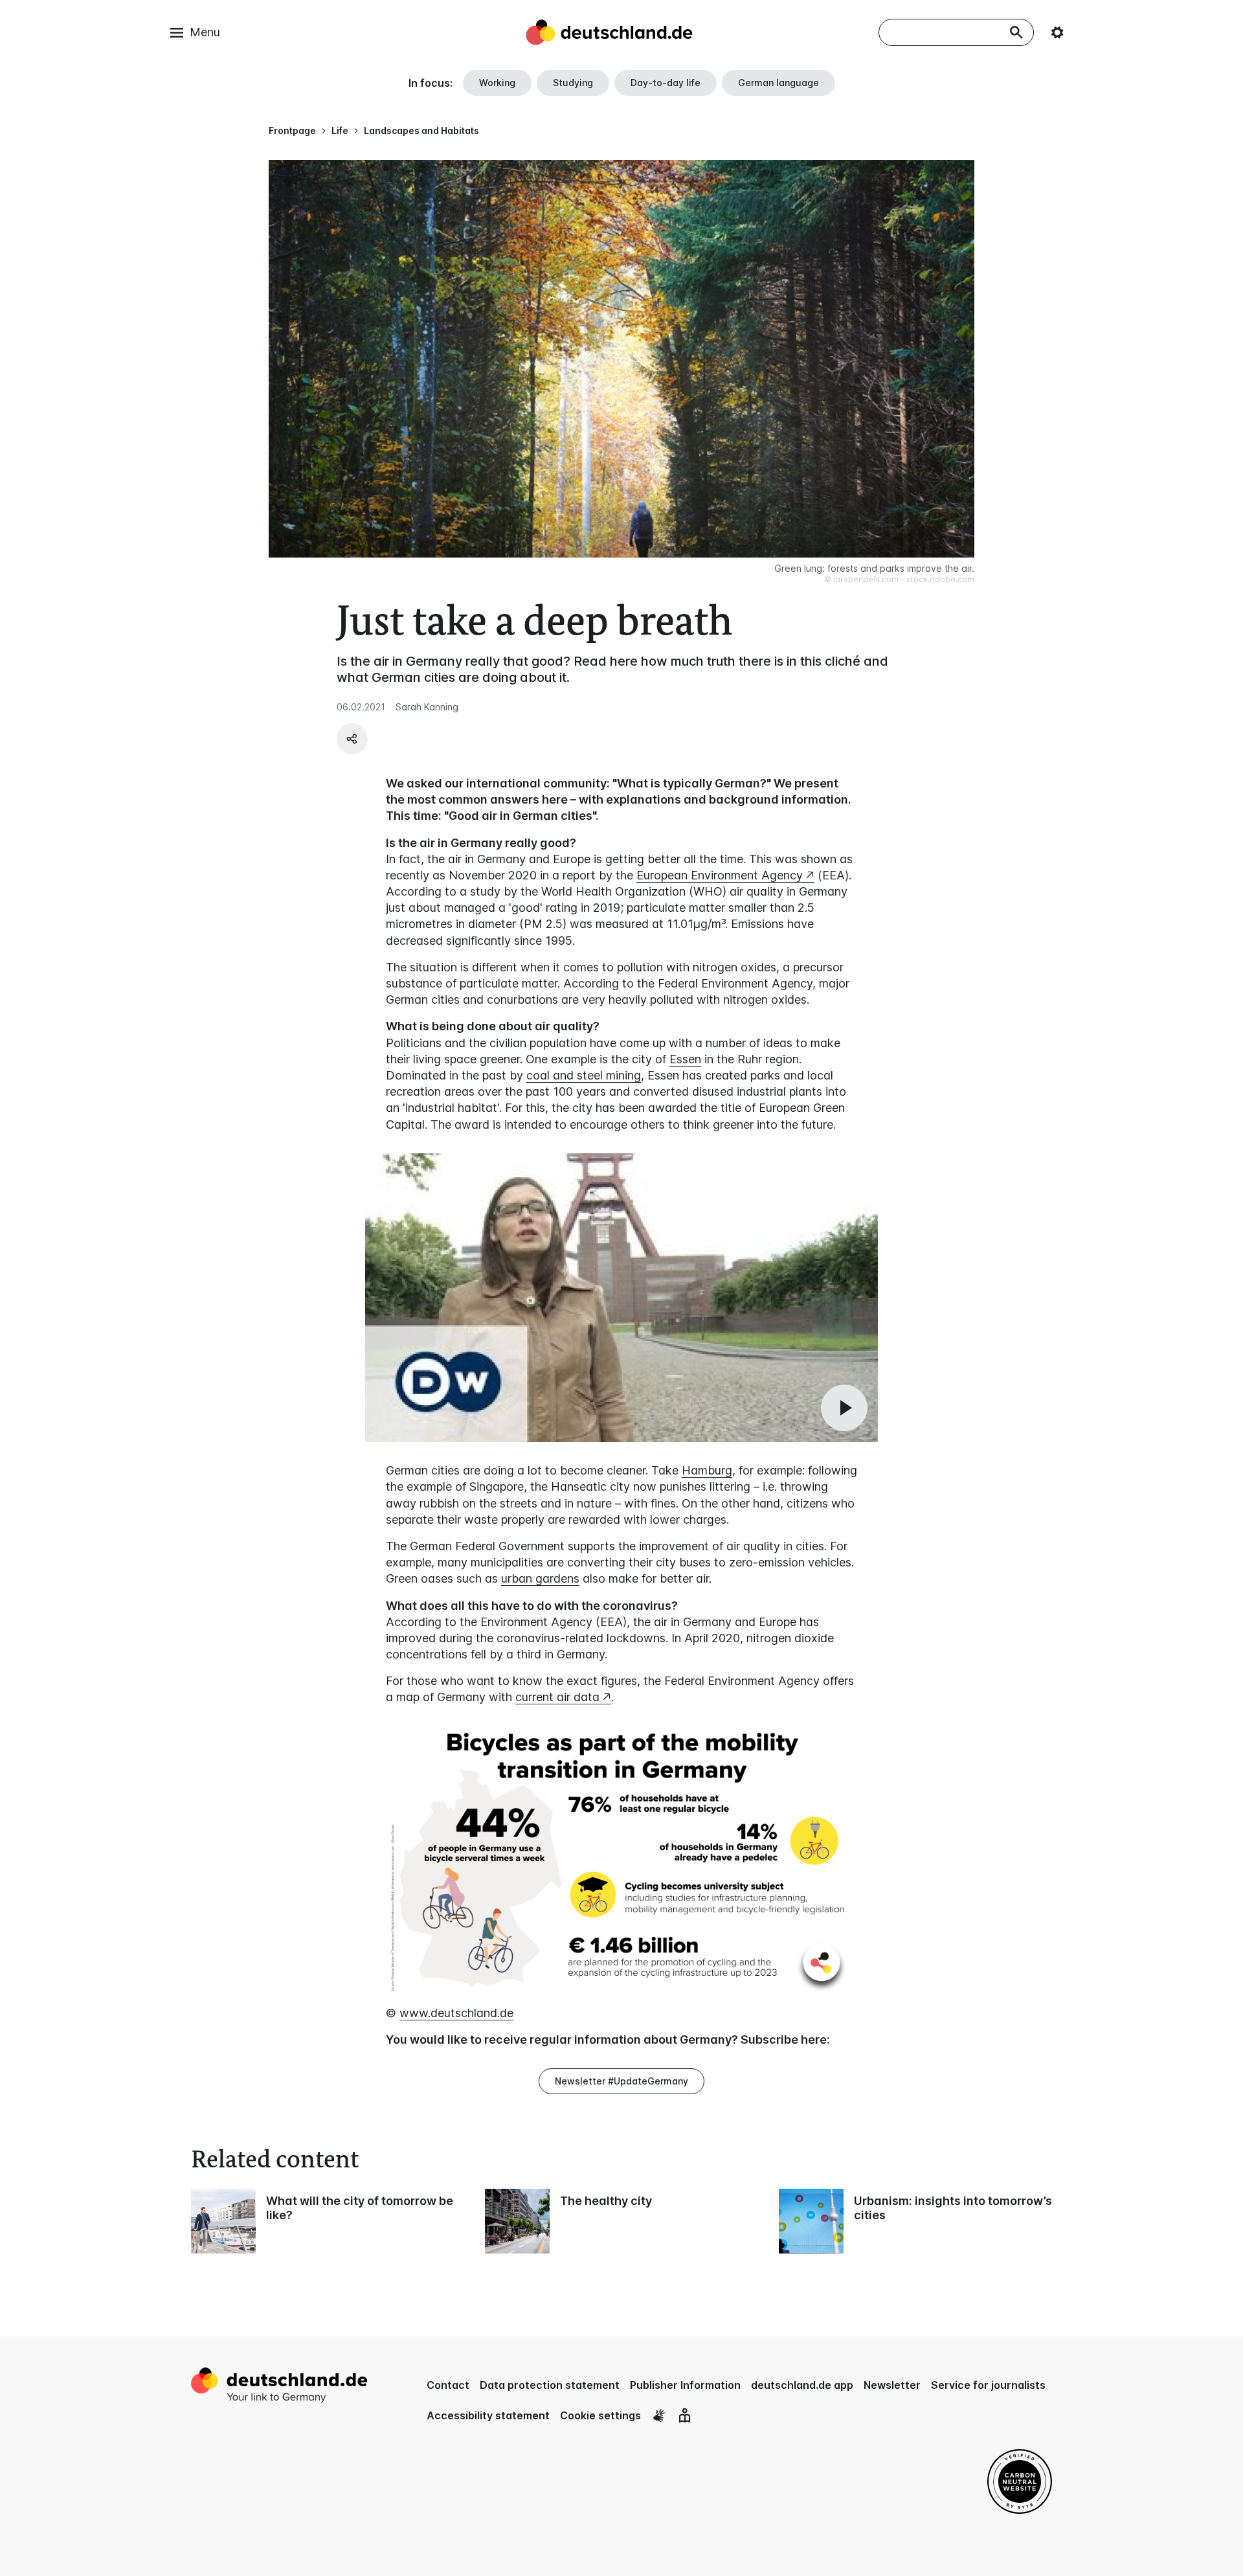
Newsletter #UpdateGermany (621, 2081)
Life (340, 130)
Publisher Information (685, 2385)
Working (497, 83)
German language (778, 83)
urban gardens (540, 1578)
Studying (573, 83)
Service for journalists (988, 2385)
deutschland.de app (802, 2385)
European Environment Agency (720, 875)
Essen (685, 1059)
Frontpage (292, 130)
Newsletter (892, 2385)
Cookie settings (600, 2415)
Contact (448, 2385)
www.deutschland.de (456, 2013)
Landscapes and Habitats (421, 130)
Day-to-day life (666, 83)
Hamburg (707, 1470)
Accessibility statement (488, 2415)
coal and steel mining (584, 1075)
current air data (557, 1697)
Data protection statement (550, 2385)
